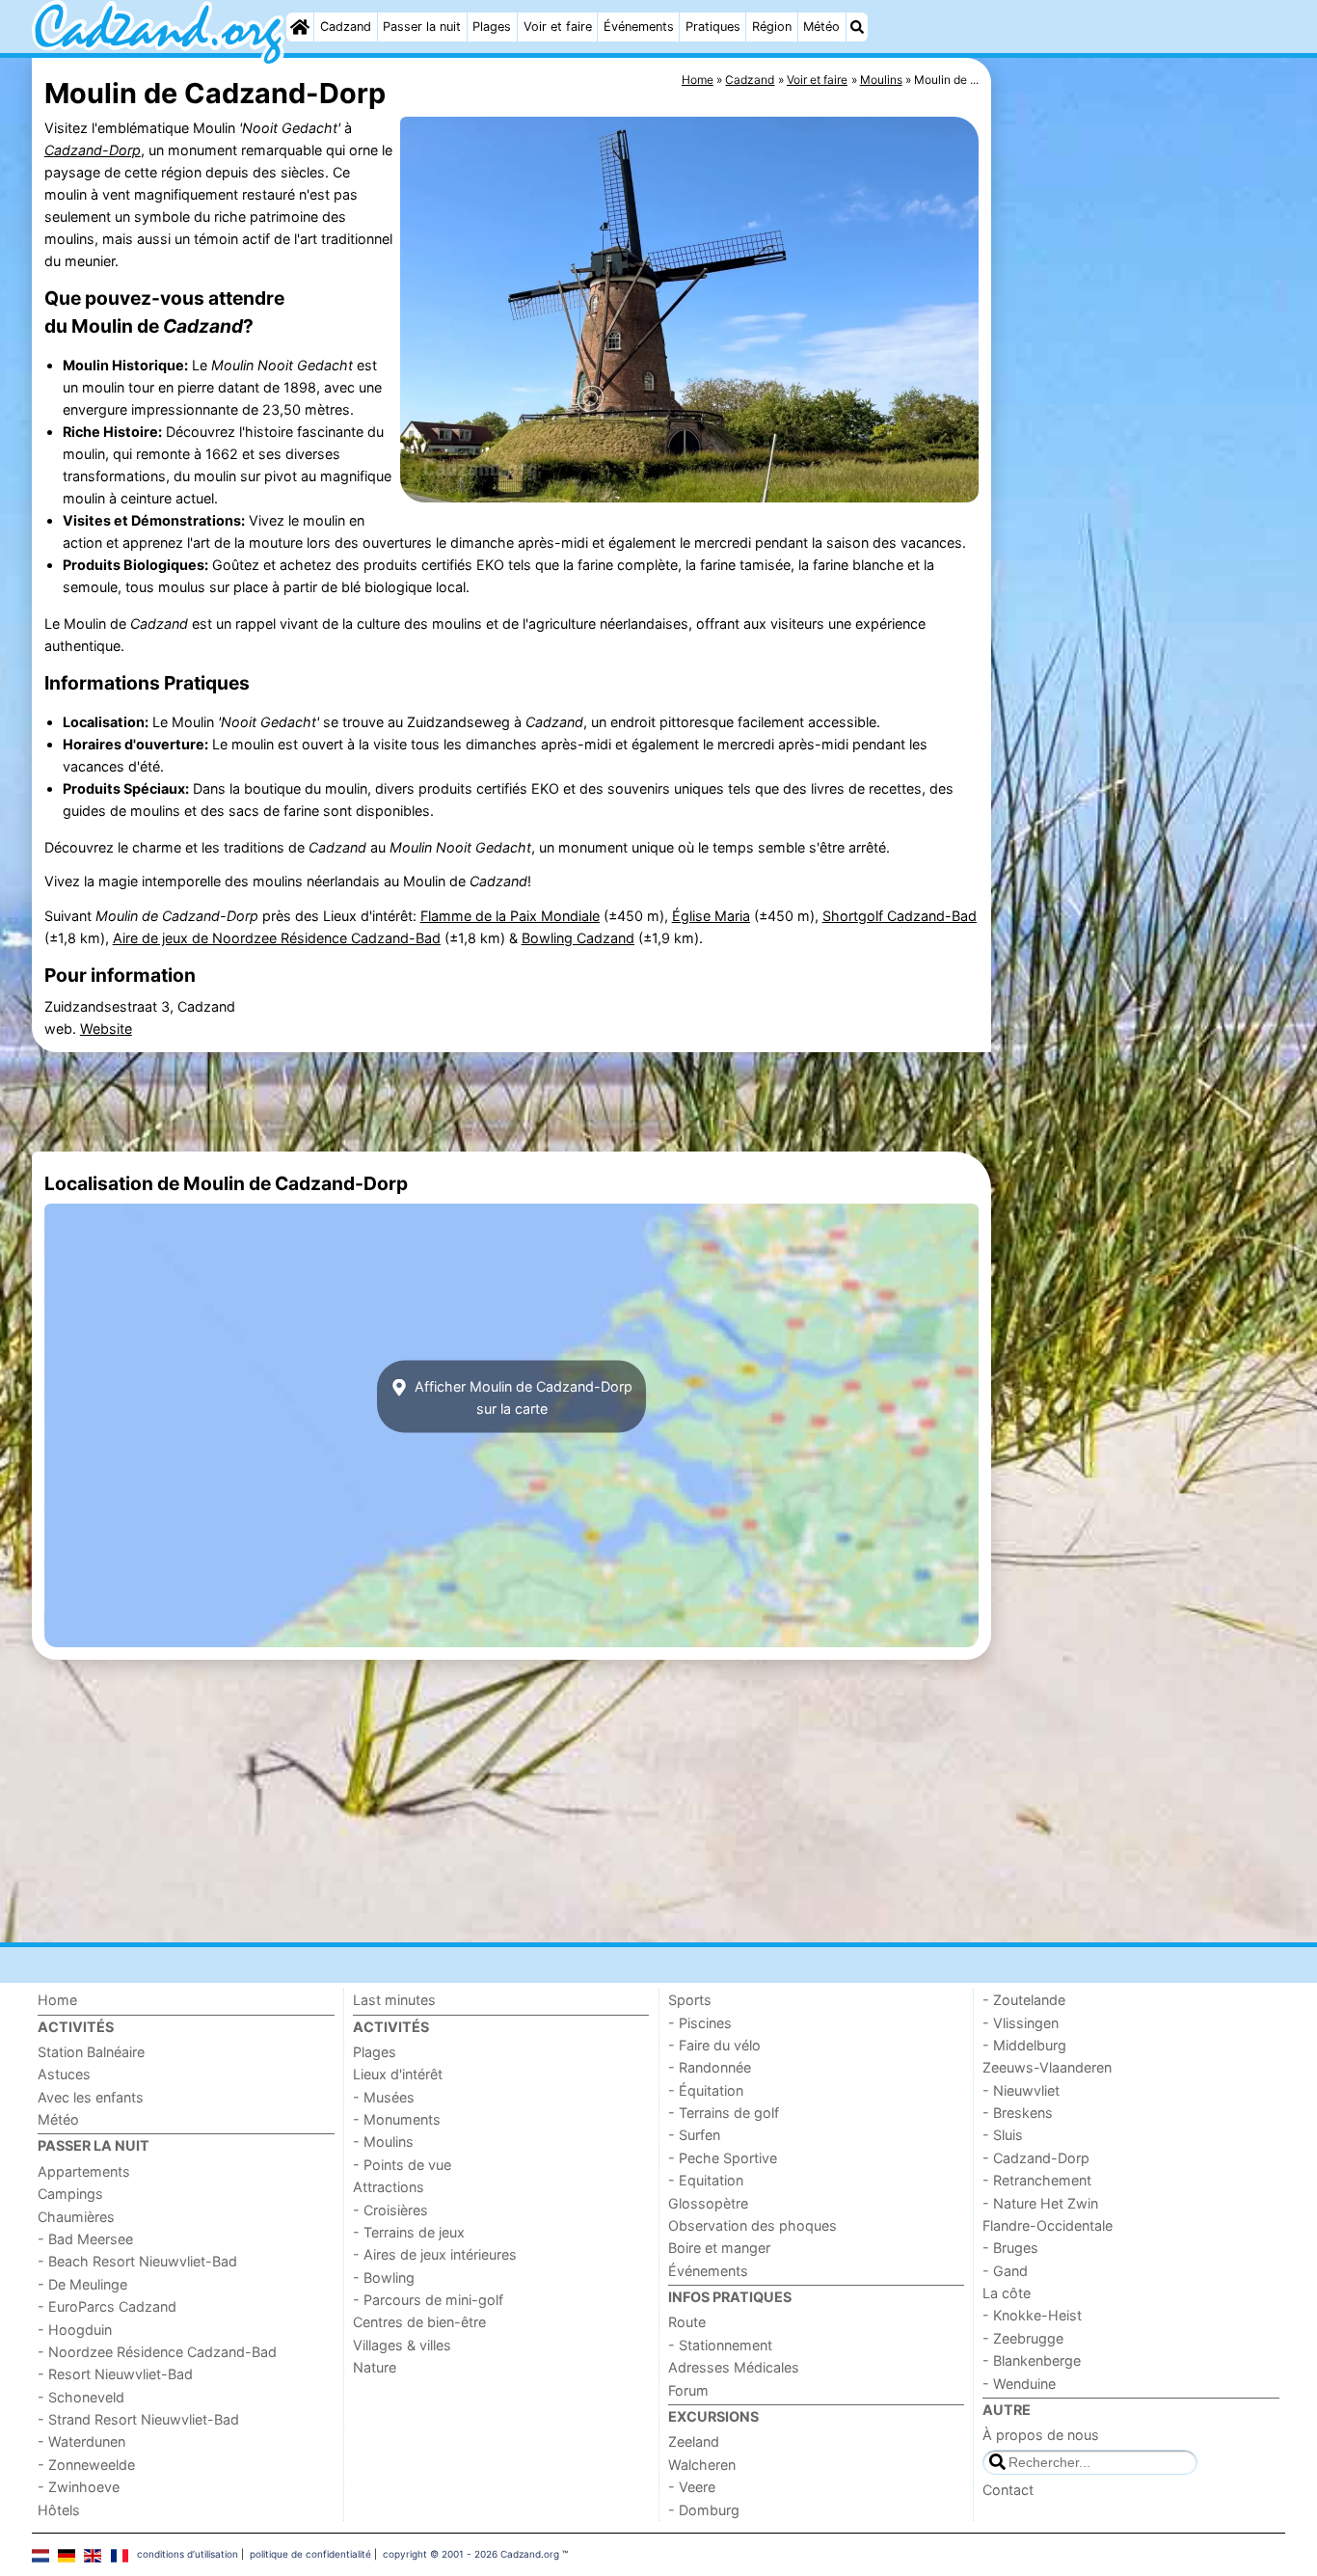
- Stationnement (720, 2345)
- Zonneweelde (86, 2465)
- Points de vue (402, 2165)
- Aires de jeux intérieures (435, 2254)
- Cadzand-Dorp (1036, 2158)
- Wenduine (1019, 2384)
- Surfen (694, 2135)
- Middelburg (1024, 2045)
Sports (690, 2000)
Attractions (389, 2187)
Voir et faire (558, 27)
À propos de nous (1041, 2435)
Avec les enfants (91, 2097)
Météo (821, 27)
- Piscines (700, 2023)
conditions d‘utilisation (188, 2554)
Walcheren (702, 2465)
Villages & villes (402, 2345)
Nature (375, 2367)
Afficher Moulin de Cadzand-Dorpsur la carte (522, 1396)
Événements (639, 27)
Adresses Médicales (734, 2367)
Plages (492, 27)
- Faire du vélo (714, 2045)
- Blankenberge (1032, 2360)
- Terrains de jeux (409, 2232)
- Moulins (383, 2142)
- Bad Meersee (85, 2239)
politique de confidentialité (310, 2554)
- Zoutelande (1024, 2000)
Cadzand (346, 27)
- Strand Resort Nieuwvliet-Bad (138, 2419)
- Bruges (1010, 2248)
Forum (688, 2390)
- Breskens (1018, 2113)
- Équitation (706, 2090)
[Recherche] (857, 27)
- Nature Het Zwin (1040, 2203)
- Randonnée (710, 2067)
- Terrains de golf (724, 2113)
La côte (1007, 2293)
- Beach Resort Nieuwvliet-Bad (137, 2261)
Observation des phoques (753, 2225)
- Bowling (384, 2278)
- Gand (1005, 2271)
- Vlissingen (1021, 2023)
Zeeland (694, 2441)
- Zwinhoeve (79, 2487)
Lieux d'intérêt (398, 2074)
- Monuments (397, 2119)
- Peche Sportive (723, 2158)
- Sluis (1003, 2135)
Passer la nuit (422, 27)
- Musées (384, 2097)
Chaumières (76, 2217)
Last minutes (394, 2000)
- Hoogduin (75, 2330)
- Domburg (704, 2510)
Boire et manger (719, 2248)
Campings (70, 2194)
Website (106, 1029)
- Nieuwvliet (1021, 2090)
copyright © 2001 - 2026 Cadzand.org (471, 2554)
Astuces (64, 2074)
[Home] (300, 27)
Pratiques (713, 27)
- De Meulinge (82, 2284)
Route (687, 2322)
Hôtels (59, 2510)
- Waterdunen (81, 2441)
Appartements (84, 2171)
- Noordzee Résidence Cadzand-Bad (157, 2352)
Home (57, 2000)
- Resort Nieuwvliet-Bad (115, 2374)
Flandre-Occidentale (1048, 2225)
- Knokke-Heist (1032, 2315)
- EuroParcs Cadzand (107, 2306)
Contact (1008, 2490)
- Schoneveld (81, 2397)
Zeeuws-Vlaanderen (1047, 2067)
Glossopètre (708, 2203)
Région (772, 27)
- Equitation (706, 2180)
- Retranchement (1037, 2180)
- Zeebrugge (1023, 2338)
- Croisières (390, 2210)
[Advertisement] (1141, 502)
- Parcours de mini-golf (428, 2300)
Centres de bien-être (419, 2322)
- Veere (692, 2487)
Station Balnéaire (91, 2052)
